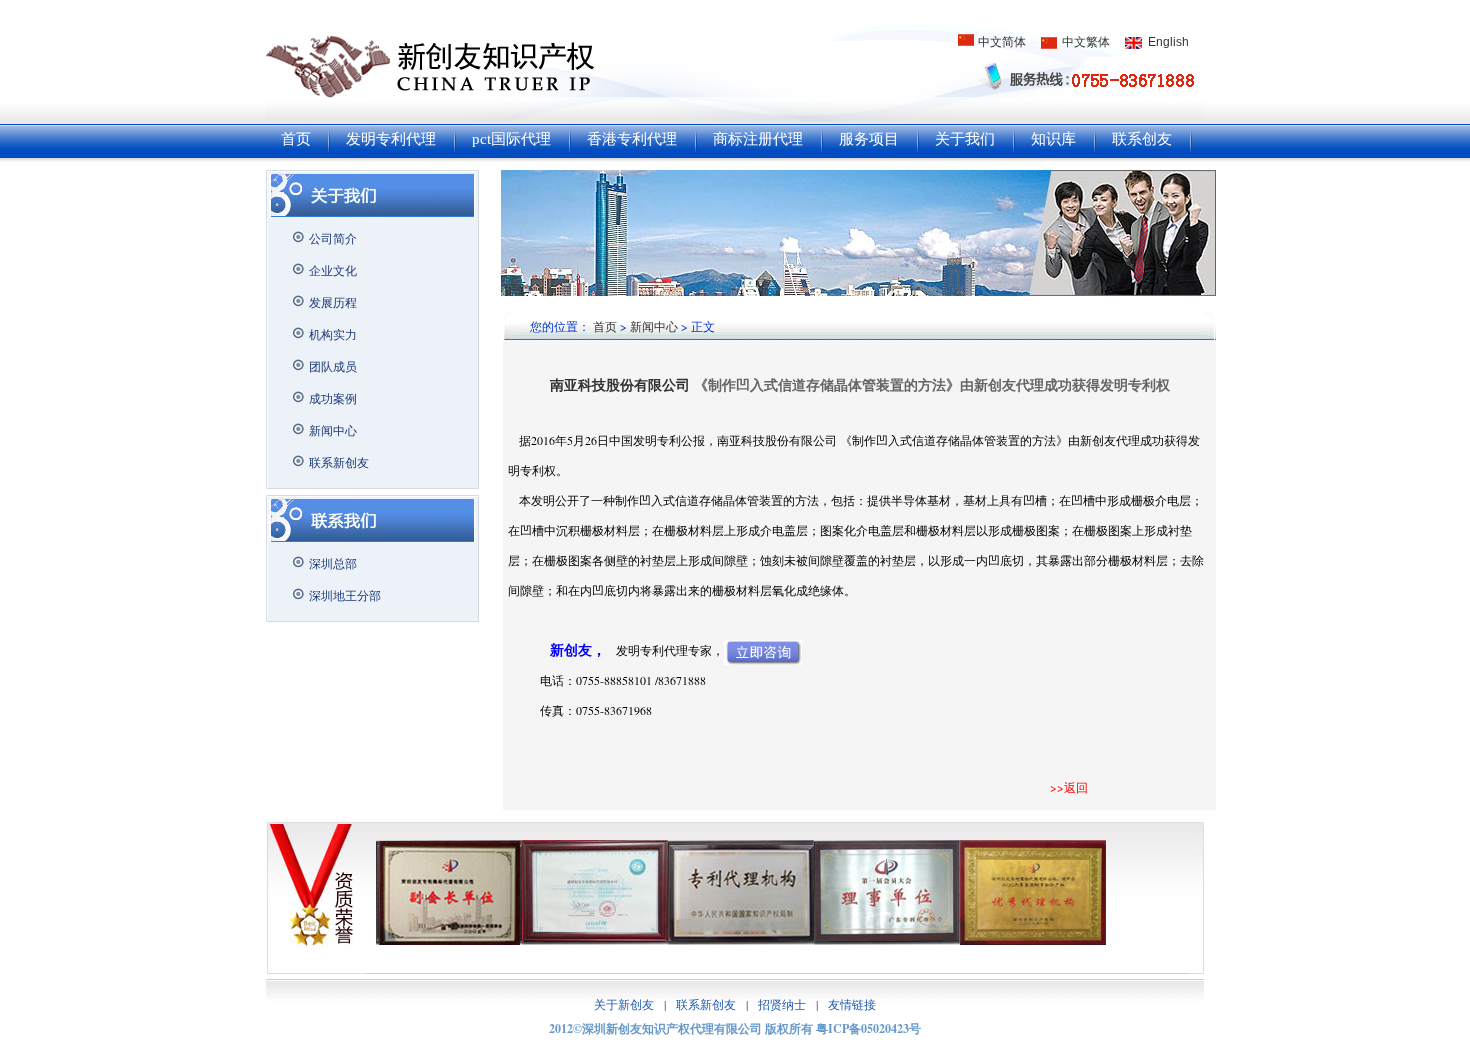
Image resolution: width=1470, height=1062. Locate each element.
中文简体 (1002, 42)
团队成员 (333, 366)
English (1168, 42)
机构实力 (333, 334)
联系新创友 (339, 462)
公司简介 (333, 238)
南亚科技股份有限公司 (622, 384)
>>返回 (1069, 787)
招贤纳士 (782, 1004)
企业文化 (333, 270)
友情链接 (852, 1004)
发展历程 (333, 302)
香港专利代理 (632, 139)
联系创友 (1142, 139)
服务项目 (869, 139)
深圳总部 (333, 563)
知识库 (1053, 139)
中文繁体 (1086, 42)
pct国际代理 (511, 139)
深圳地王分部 (345, 595)
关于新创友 (624, 1004)
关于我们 (965, 139)
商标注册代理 (758, 139)
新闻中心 (333, 430)
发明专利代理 (391, 139)
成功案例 (333, 398)
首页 (296, 139)
